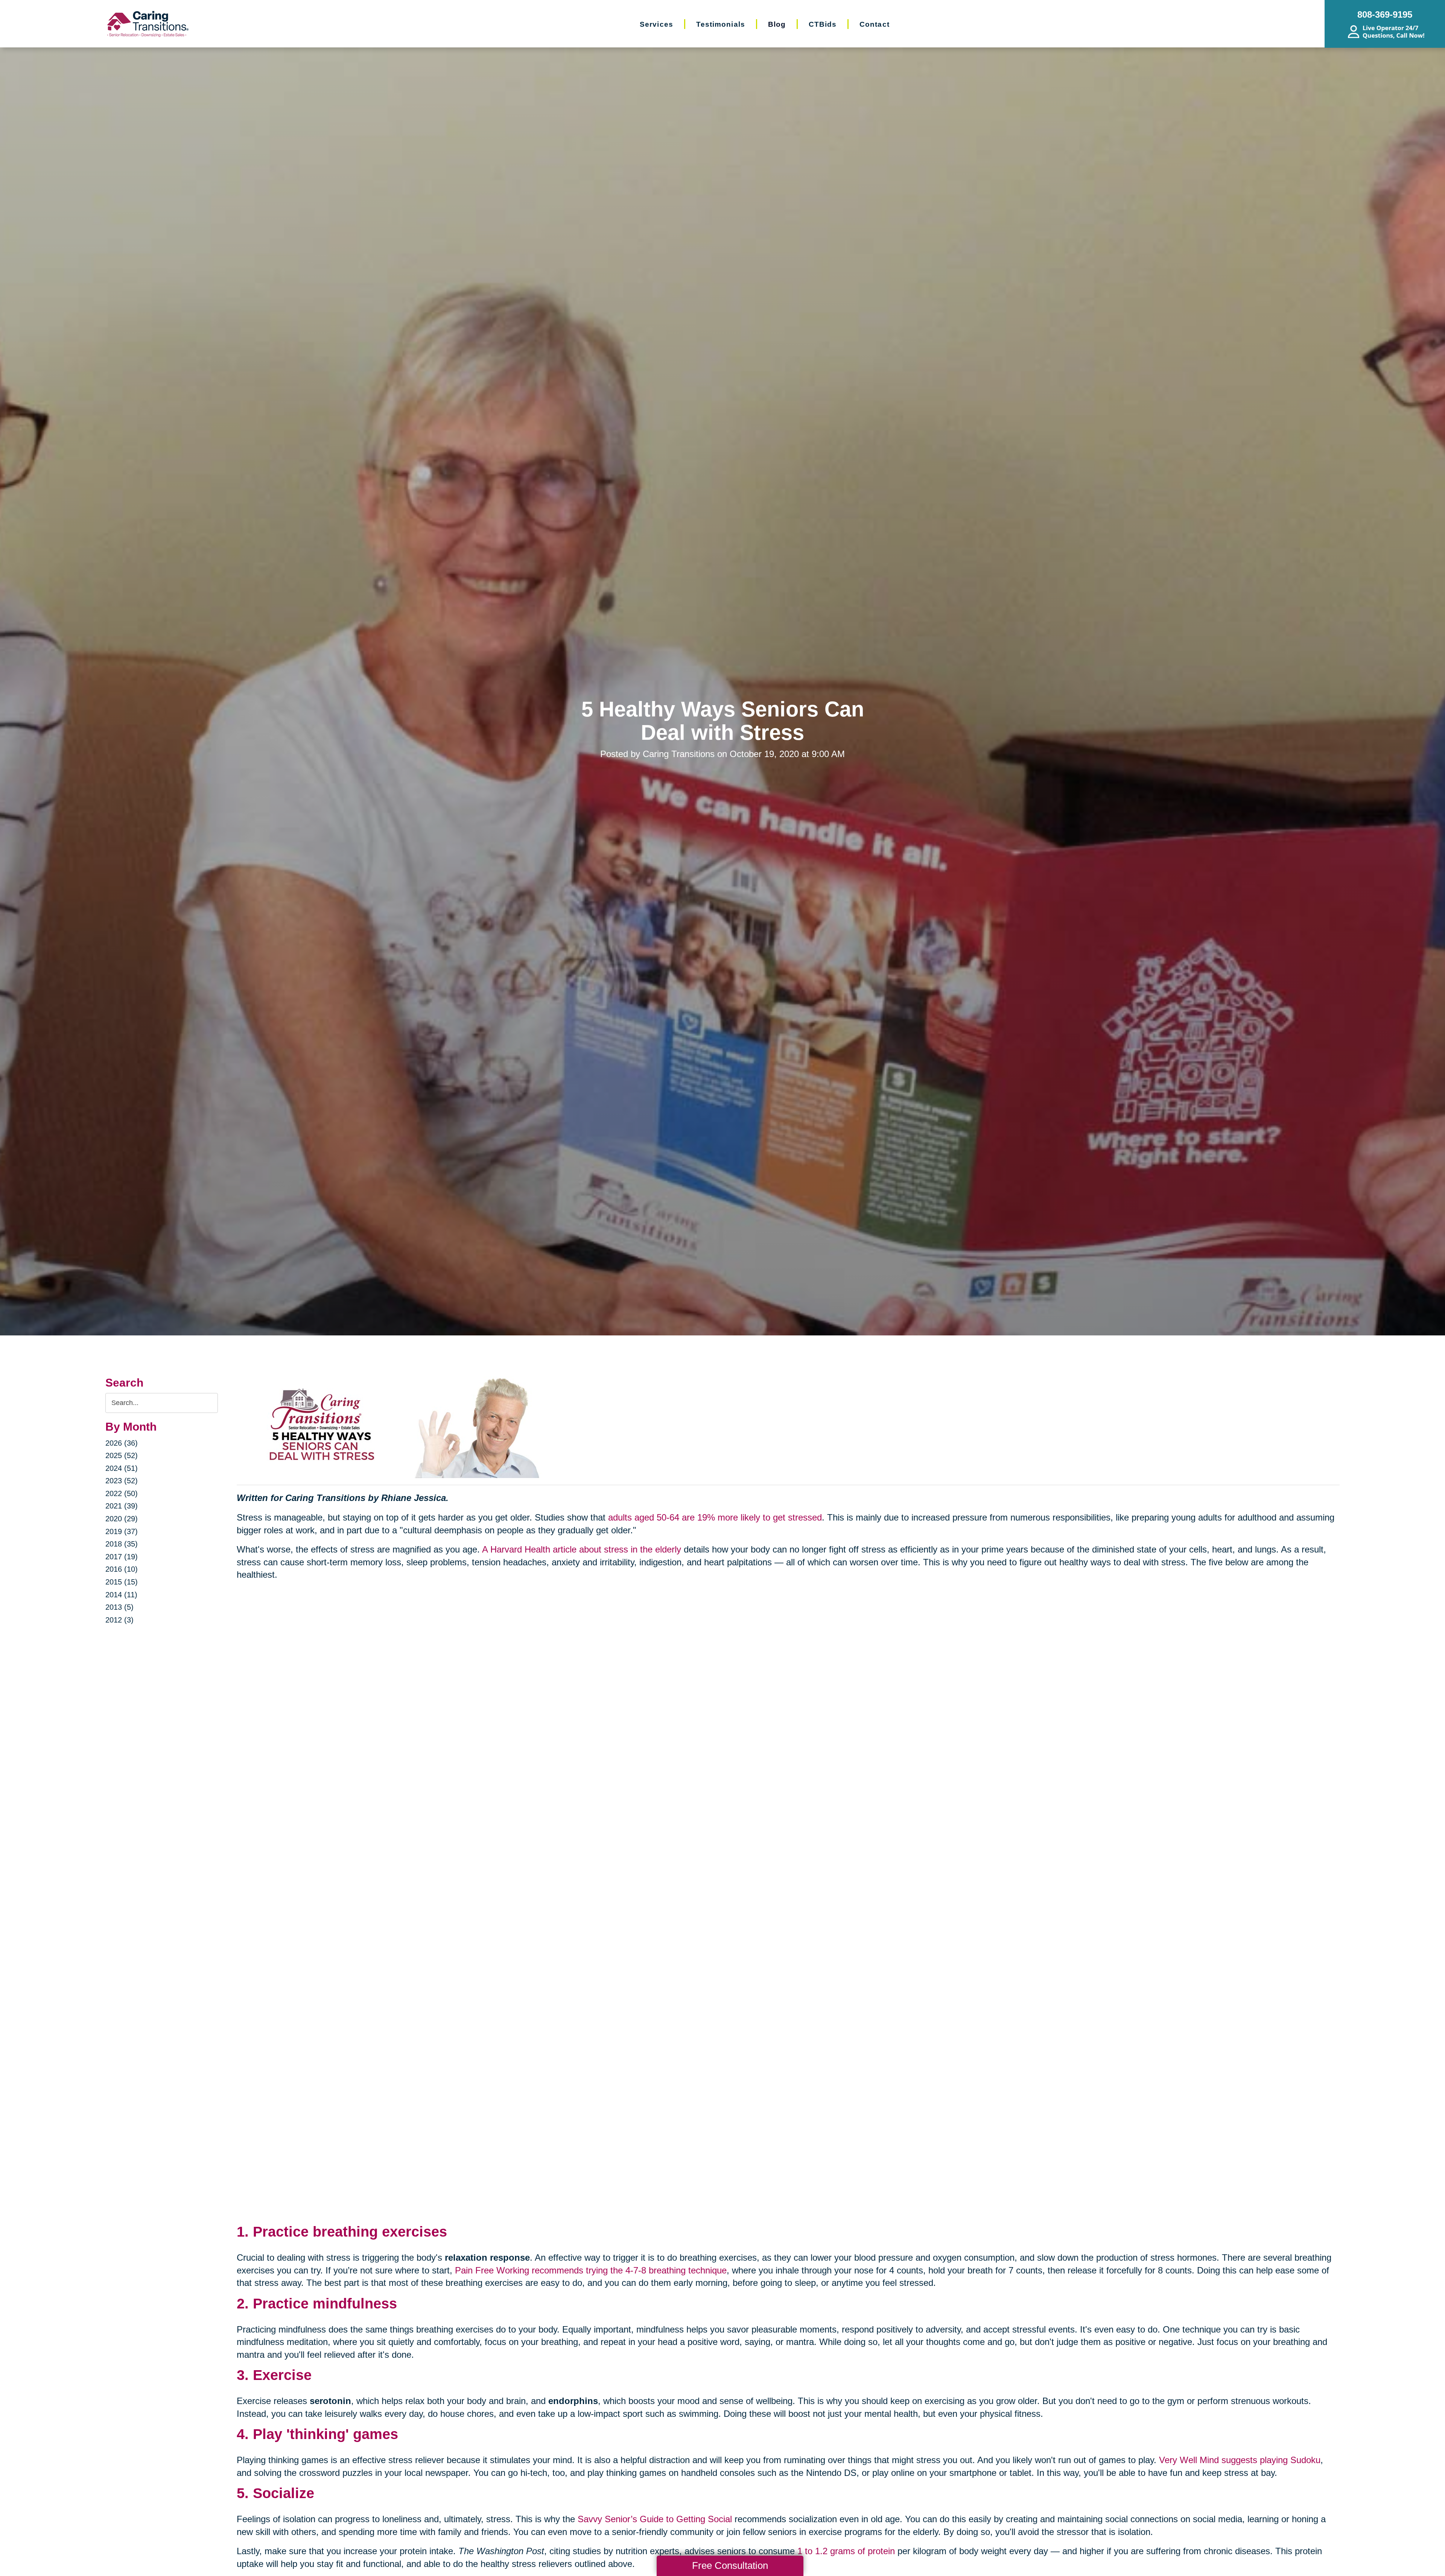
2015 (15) (122, 1582)
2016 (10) (122, 1569)
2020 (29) (122, 1519)
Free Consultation (730, 2565)
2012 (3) (119, 1620)
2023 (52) (122, 1481)
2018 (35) (122, 1544)
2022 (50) (122, 1493)
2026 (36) (122, 1443)
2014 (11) (121, 1595)
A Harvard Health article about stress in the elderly (582, 1549)
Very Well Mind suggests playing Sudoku (1240, 2460)
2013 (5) (119, 1607)
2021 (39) (122, 1506)
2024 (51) (122, 1468)
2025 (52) (122, 1455)
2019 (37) (122, 1531)
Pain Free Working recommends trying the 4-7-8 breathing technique (591, 2270)
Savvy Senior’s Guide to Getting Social (655, 2519)
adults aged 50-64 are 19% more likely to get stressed (715, 1517)
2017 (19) (122, 1557)
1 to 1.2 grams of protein (846, 2551)
